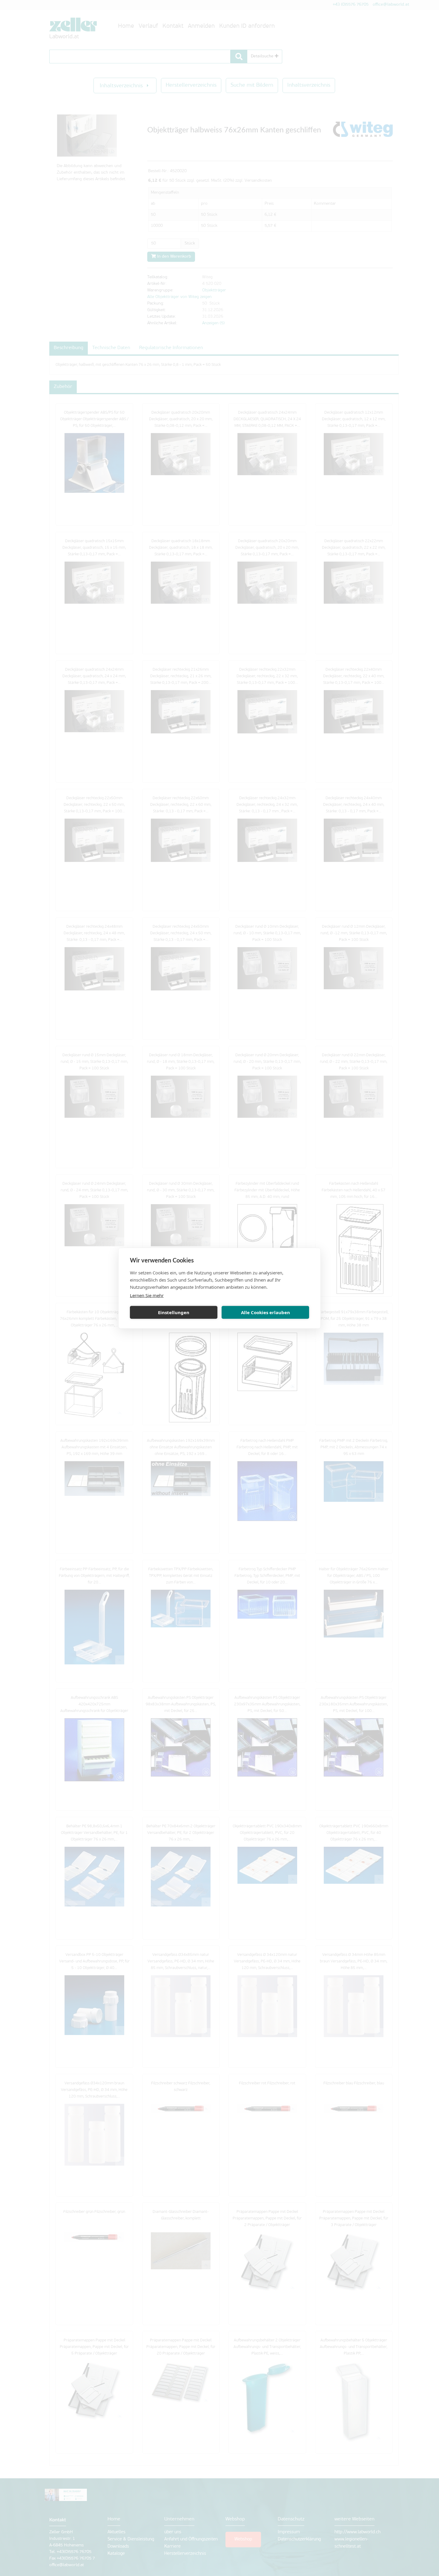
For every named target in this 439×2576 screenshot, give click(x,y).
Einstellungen (174, 1312)
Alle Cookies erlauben (265, 1312)
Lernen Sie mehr (147, 1295)
